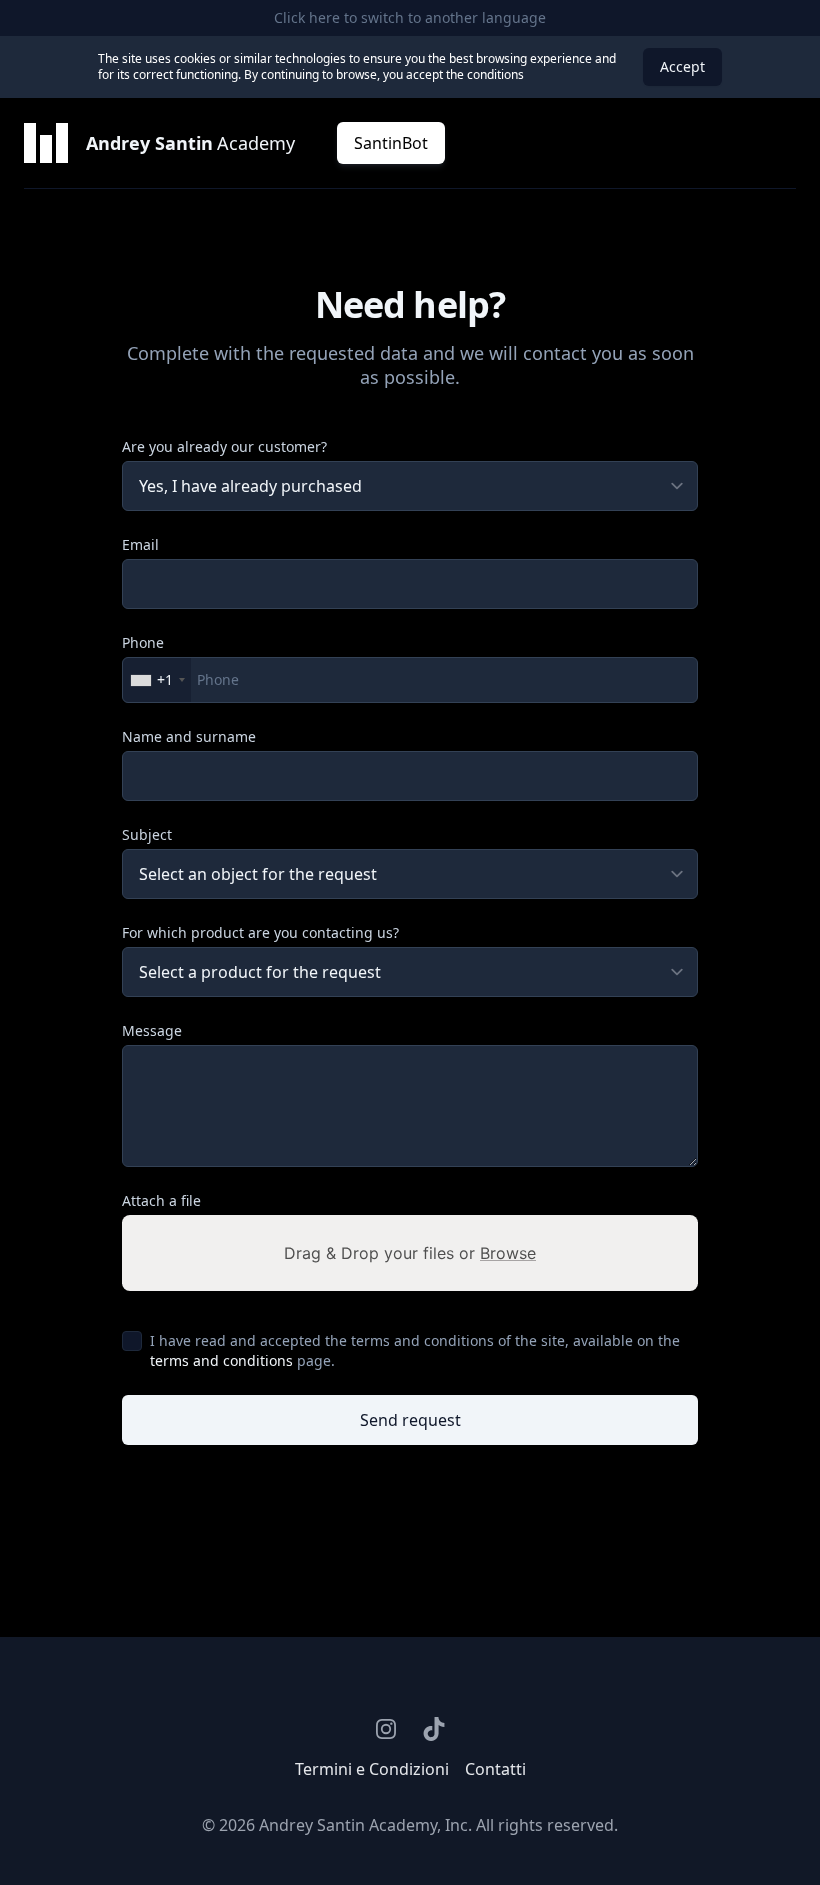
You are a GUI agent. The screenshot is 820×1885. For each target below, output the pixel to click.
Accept (682, 66)
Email (140, 544)
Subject (147, 834)
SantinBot (391, 143)
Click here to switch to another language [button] (410, 17)
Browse (508, 1253)
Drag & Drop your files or (410, 1253)
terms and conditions (221, 1360)
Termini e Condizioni (372, 1769)
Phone (143, 642)
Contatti (495, 1769)
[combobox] (157, 680)
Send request (410, 1420)
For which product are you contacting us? (260, 932)
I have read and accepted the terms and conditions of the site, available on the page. (415, 1350)
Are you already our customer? (224, 446)
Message (152, 1030)
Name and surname (189, 736)
